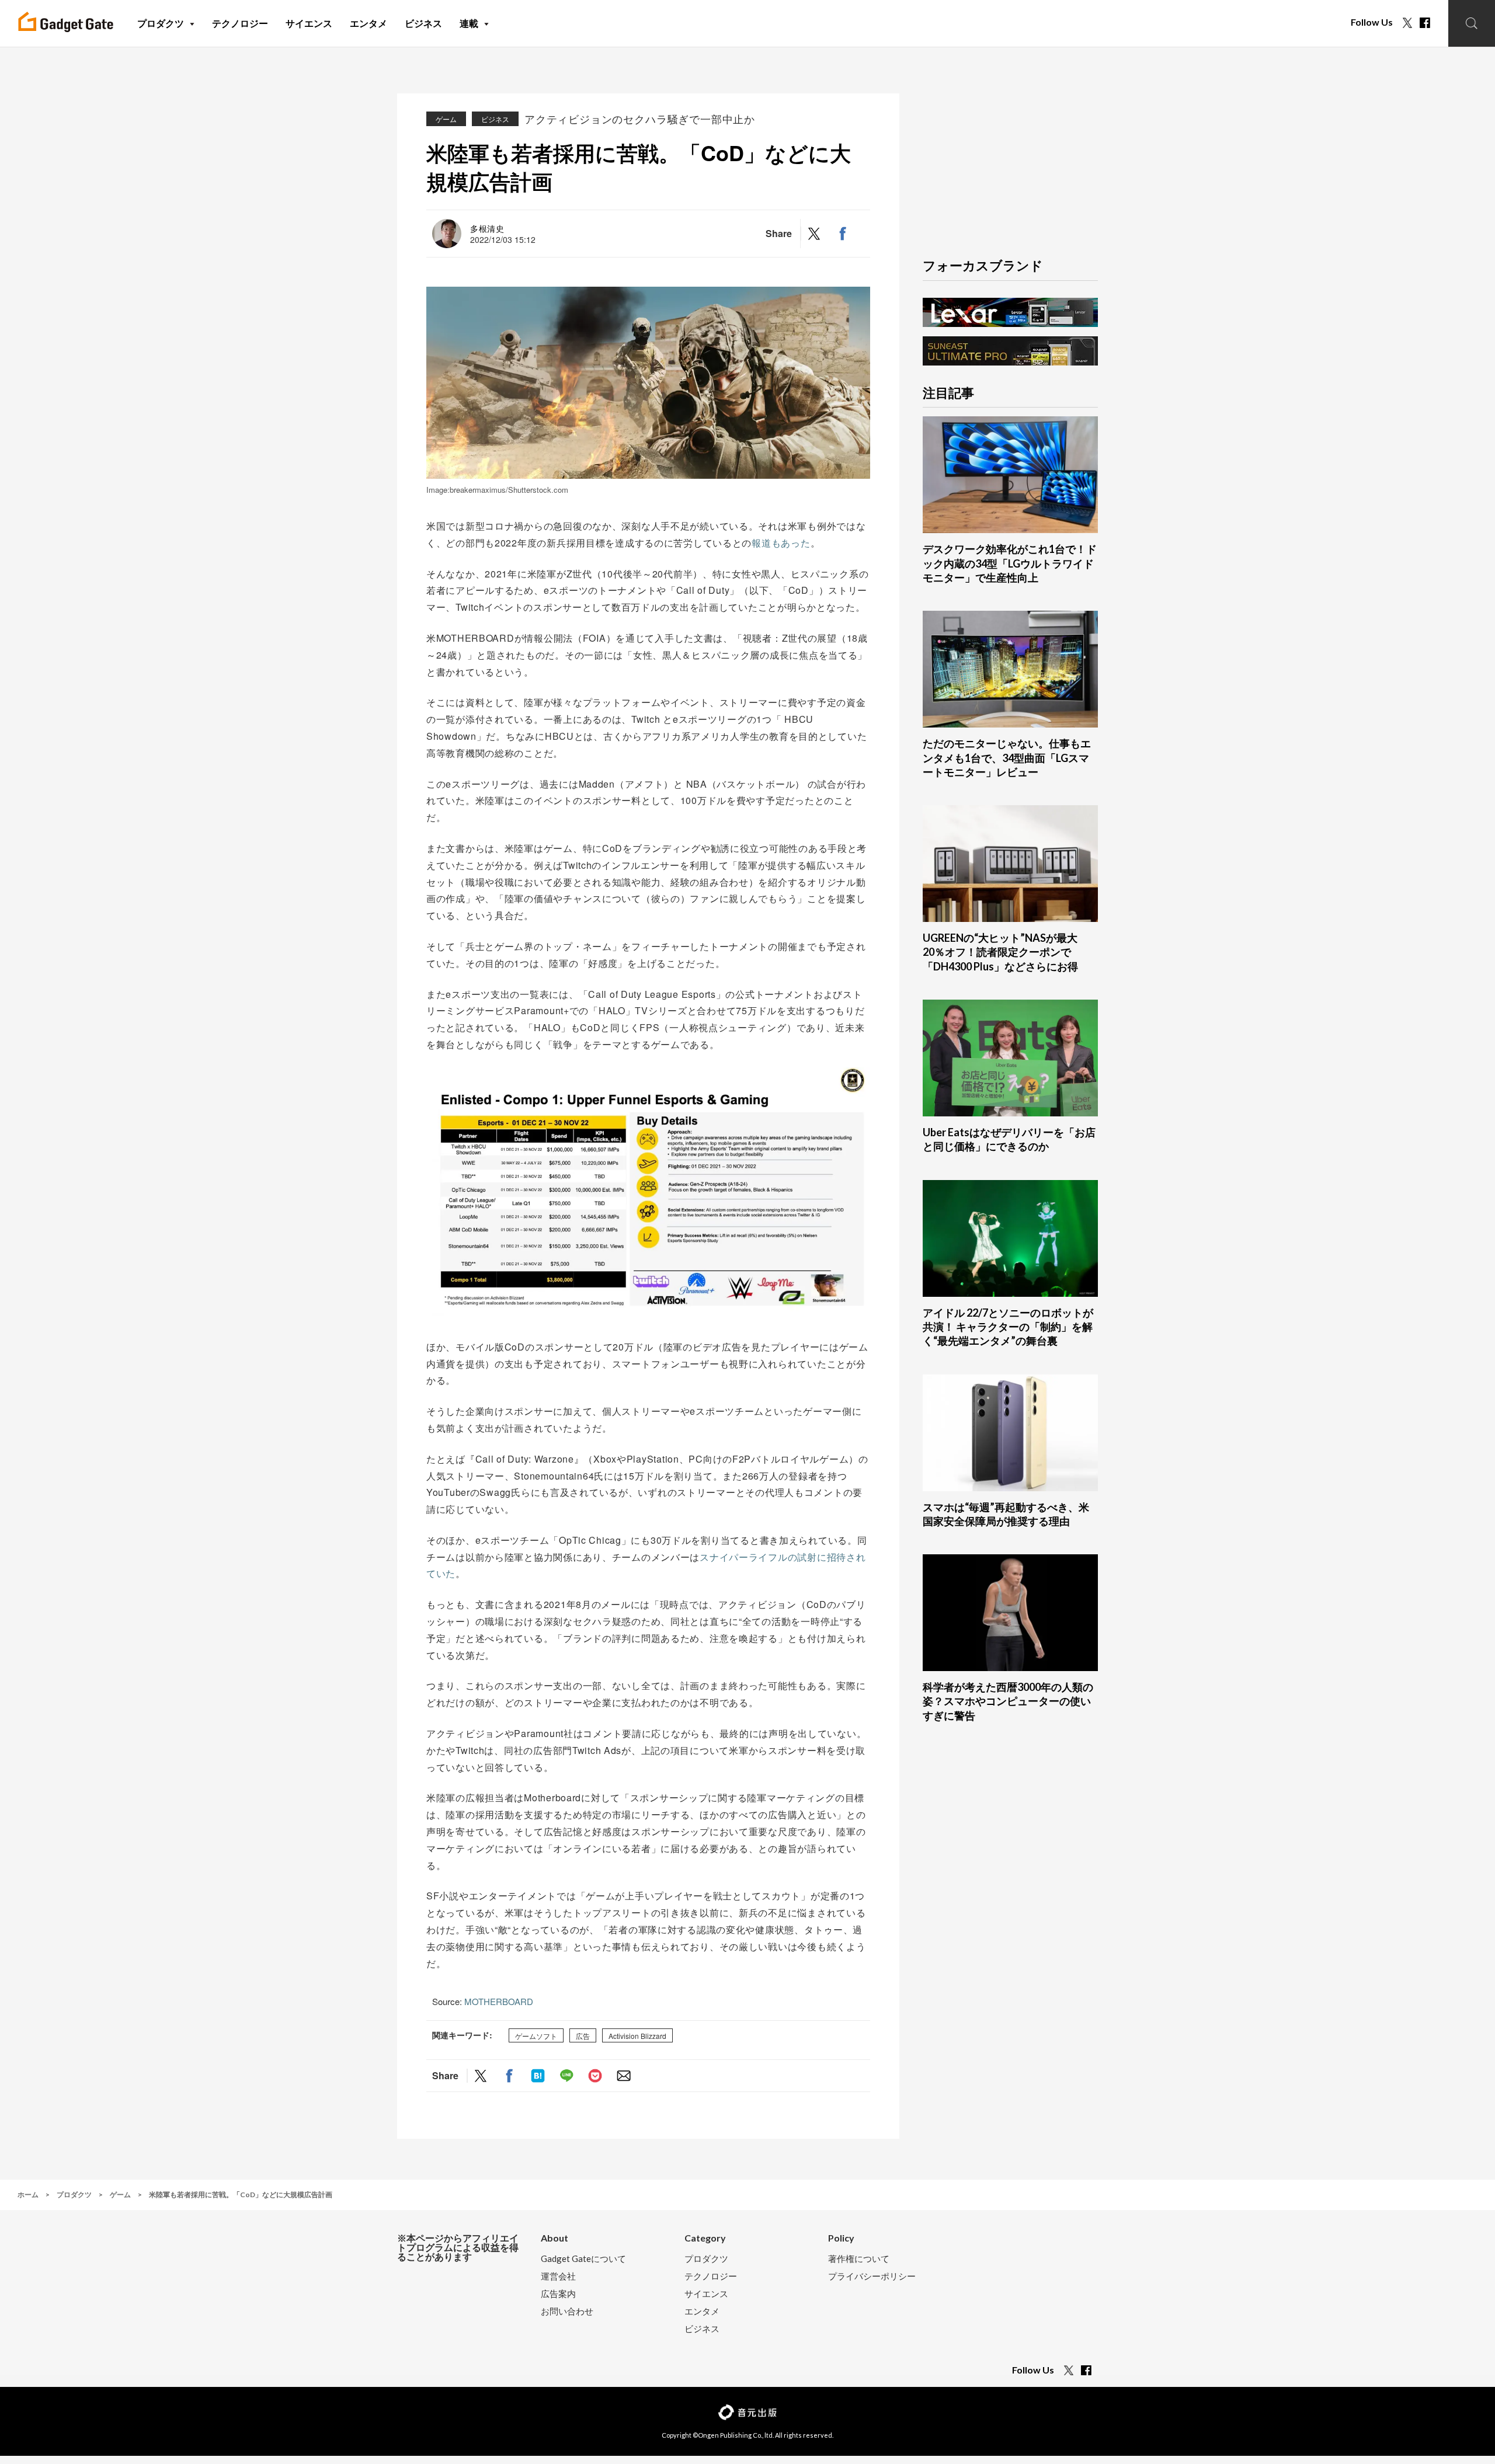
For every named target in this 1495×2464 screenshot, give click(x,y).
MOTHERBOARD (499, 2001)
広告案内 (558, 2294)
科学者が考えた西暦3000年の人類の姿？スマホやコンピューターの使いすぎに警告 (1008, 1701)
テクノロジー (711, 2276)
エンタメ (702, 2311)
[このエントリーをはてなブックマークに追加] (538, 2075)
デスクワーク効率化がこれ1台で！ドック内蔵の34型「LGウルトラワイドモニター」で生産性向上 (1010, 563)
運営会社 (558, 2276)
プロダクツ (706, 2259)
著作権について (859, 2259)
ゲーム (446, 119)
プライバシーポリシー (872, 2276)
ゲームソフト (536, 2036)
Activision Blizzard (637, 2036)
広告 (583, 2036)
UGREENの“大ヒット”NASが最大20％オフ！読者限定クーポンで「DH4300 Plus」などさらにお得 (1000, 952)
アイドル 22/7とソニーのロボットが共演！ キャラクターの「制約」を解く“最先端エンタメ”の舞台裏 (1008, 1327)
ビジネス (495, 119)
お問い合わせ (567, 2311)
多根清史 (487, 228)
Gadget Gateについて (583, 2259)
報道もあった (781, 543)
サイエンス (706, 2294)
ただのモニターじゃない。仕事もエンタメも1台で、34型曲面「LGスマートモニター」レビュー (1007, 758)
